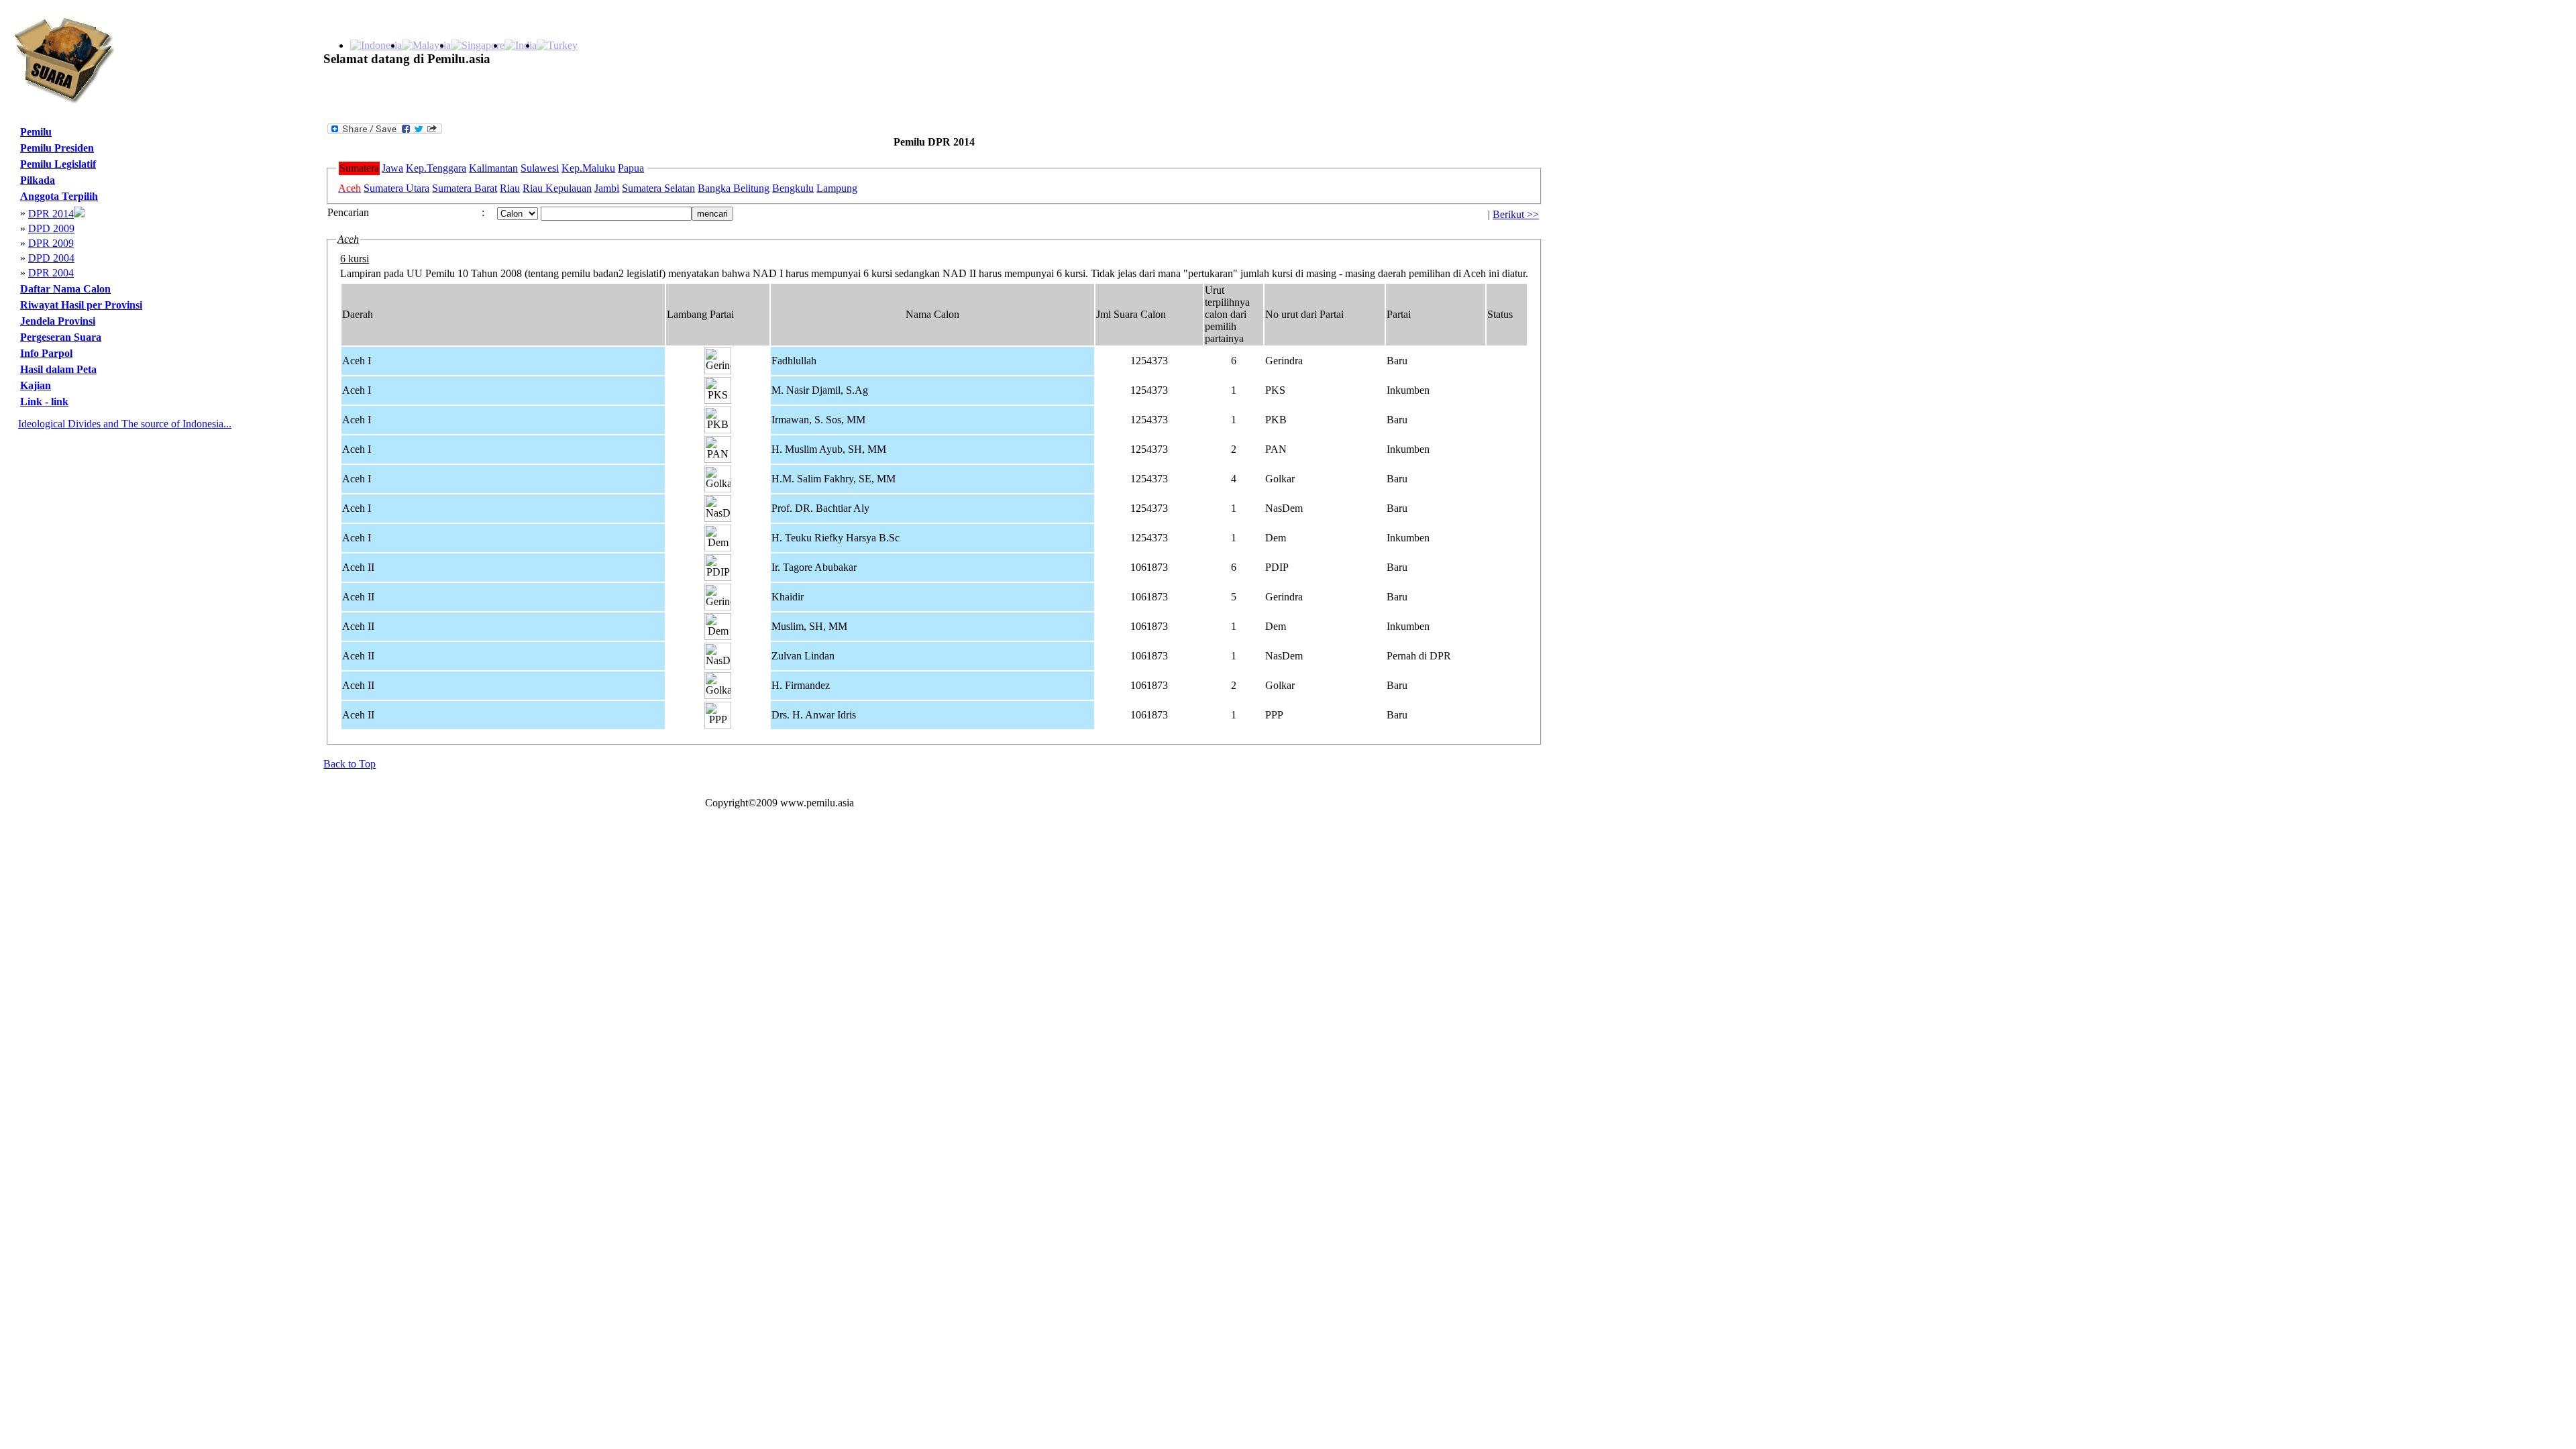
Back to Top (350, 764)
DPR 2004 (51, 273)
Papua (631, 168)
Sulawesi (540, 168)
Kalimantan (493, 168)
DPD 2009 (51, 228)
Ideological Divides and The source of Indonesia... (125, 424)
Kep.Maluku (588, 168)
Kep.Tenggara (436, 168)
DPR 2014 (51, 214)
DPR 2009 (51, 243)
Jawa (392, 168)
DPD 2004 (51, 258)
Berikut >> (1516, 214)
